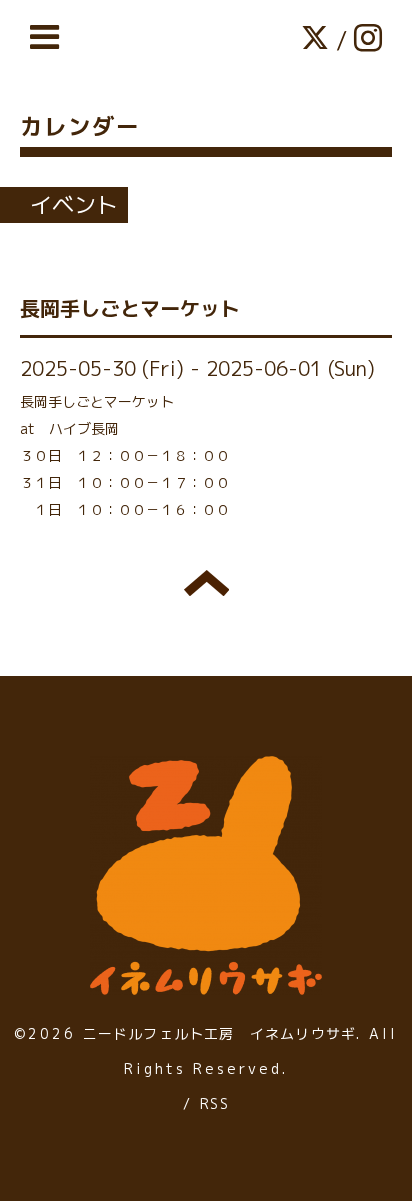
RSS (214, 1103)
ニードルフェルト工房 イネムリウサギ (220, 1033)
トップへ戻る (206, 583)
